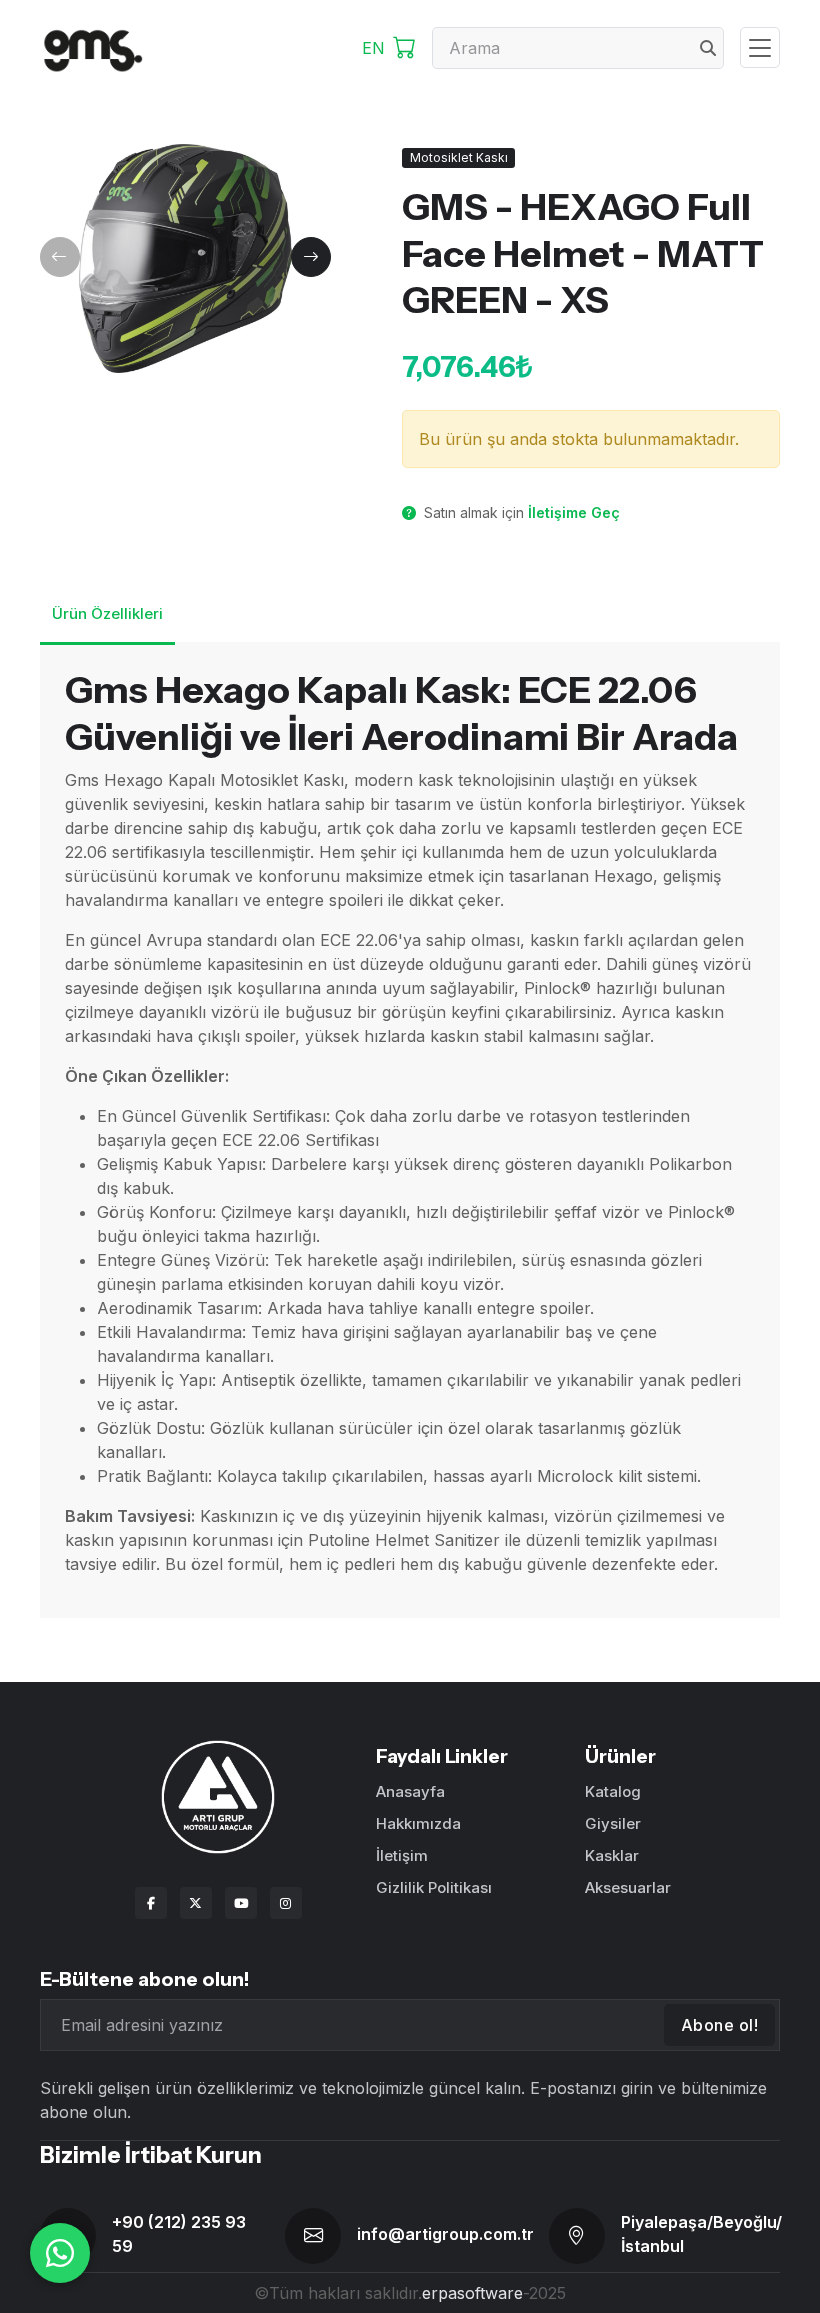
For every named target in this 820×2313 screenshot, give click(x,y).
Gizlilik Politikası (434, 1887)
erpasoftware (472, 2293)
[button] (60, 257)
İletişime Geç (574, 512)
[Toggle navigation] (760, 47)
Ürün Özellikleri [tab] (107, 613)
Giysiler (613, 1823)
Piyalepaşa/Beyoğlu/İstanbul (701, 2234)
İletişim (402, 1855)
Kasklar (612, 1855)
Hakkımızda (418, 1823)
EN (373, 48)
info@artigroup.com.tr (445, 2234)
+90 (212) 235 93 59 (179, 2234)
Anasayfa (410, 1791)
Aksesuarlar (628, 1887)
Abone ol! (720, 2025)
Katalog (613, 1791)
